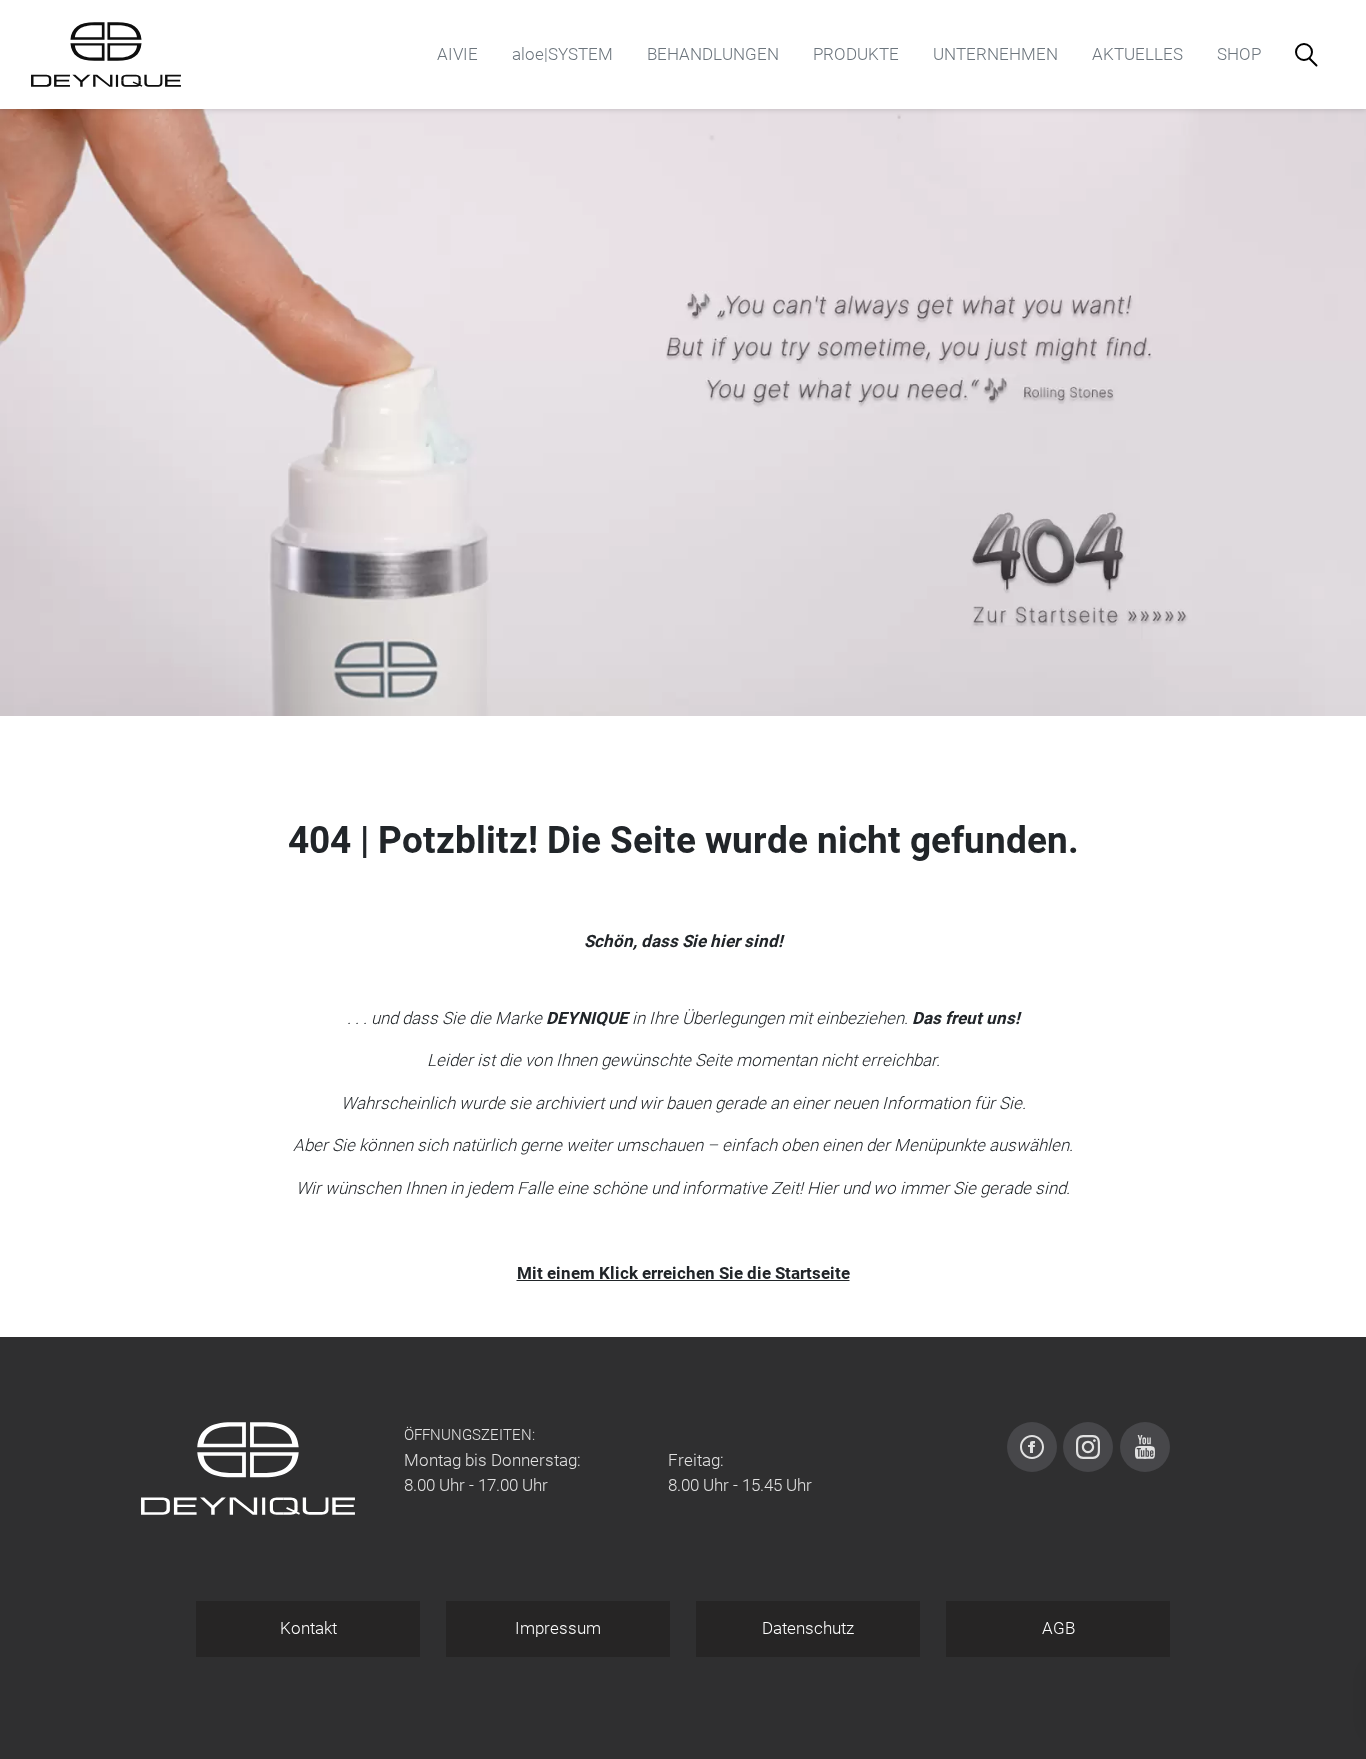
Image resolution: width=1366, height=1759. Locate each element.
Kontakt (308, 1628)
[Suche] (1306, 54)
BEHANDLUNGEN (713, 54)
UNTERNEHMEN (995, 54)
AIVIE (457, 54)
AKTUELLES (1137, 54)
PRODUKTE (856, 54)
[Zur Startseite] (106, 54)
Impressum (558, 1628)
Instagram (1088, 1447)
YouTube (1145, 1447)
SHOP (1239, 54)
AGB (1058, 1628)
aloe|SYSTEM (562, 54)
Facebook (1032, 1447)
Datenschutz (808, 1628)
